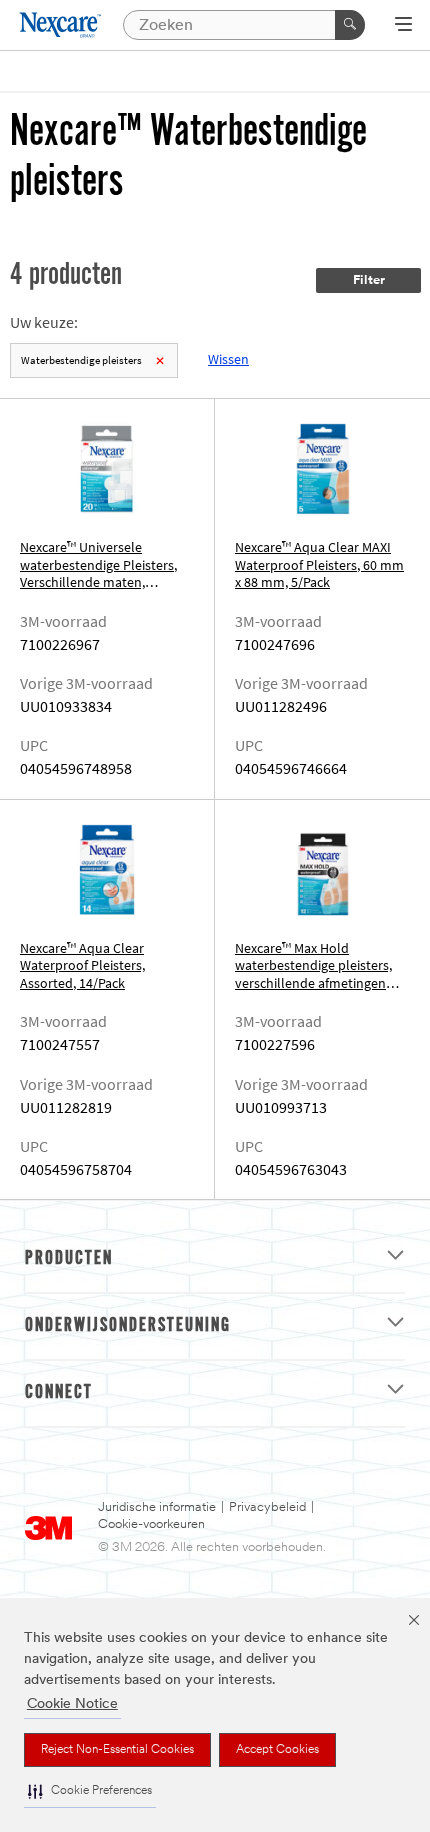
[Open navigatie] (403, 26)
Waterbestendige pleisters (81, 360)
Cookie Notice (72, 1704)
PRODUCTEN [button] (69, 1259)
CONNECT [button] (59, 1393)
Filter (369, 280)
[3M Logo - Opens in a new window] (61, 25)
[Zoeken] (350, 25)
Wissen (228, 359)
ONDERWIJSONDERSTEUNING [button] (128, 1326)
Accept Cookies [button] (277, 1750)
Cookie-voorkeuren (151, 1524)
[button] (90, 1791)
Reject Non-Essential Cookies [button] (117, 1750)
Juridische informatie (157, 1507)
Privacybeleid (267, 1507)
